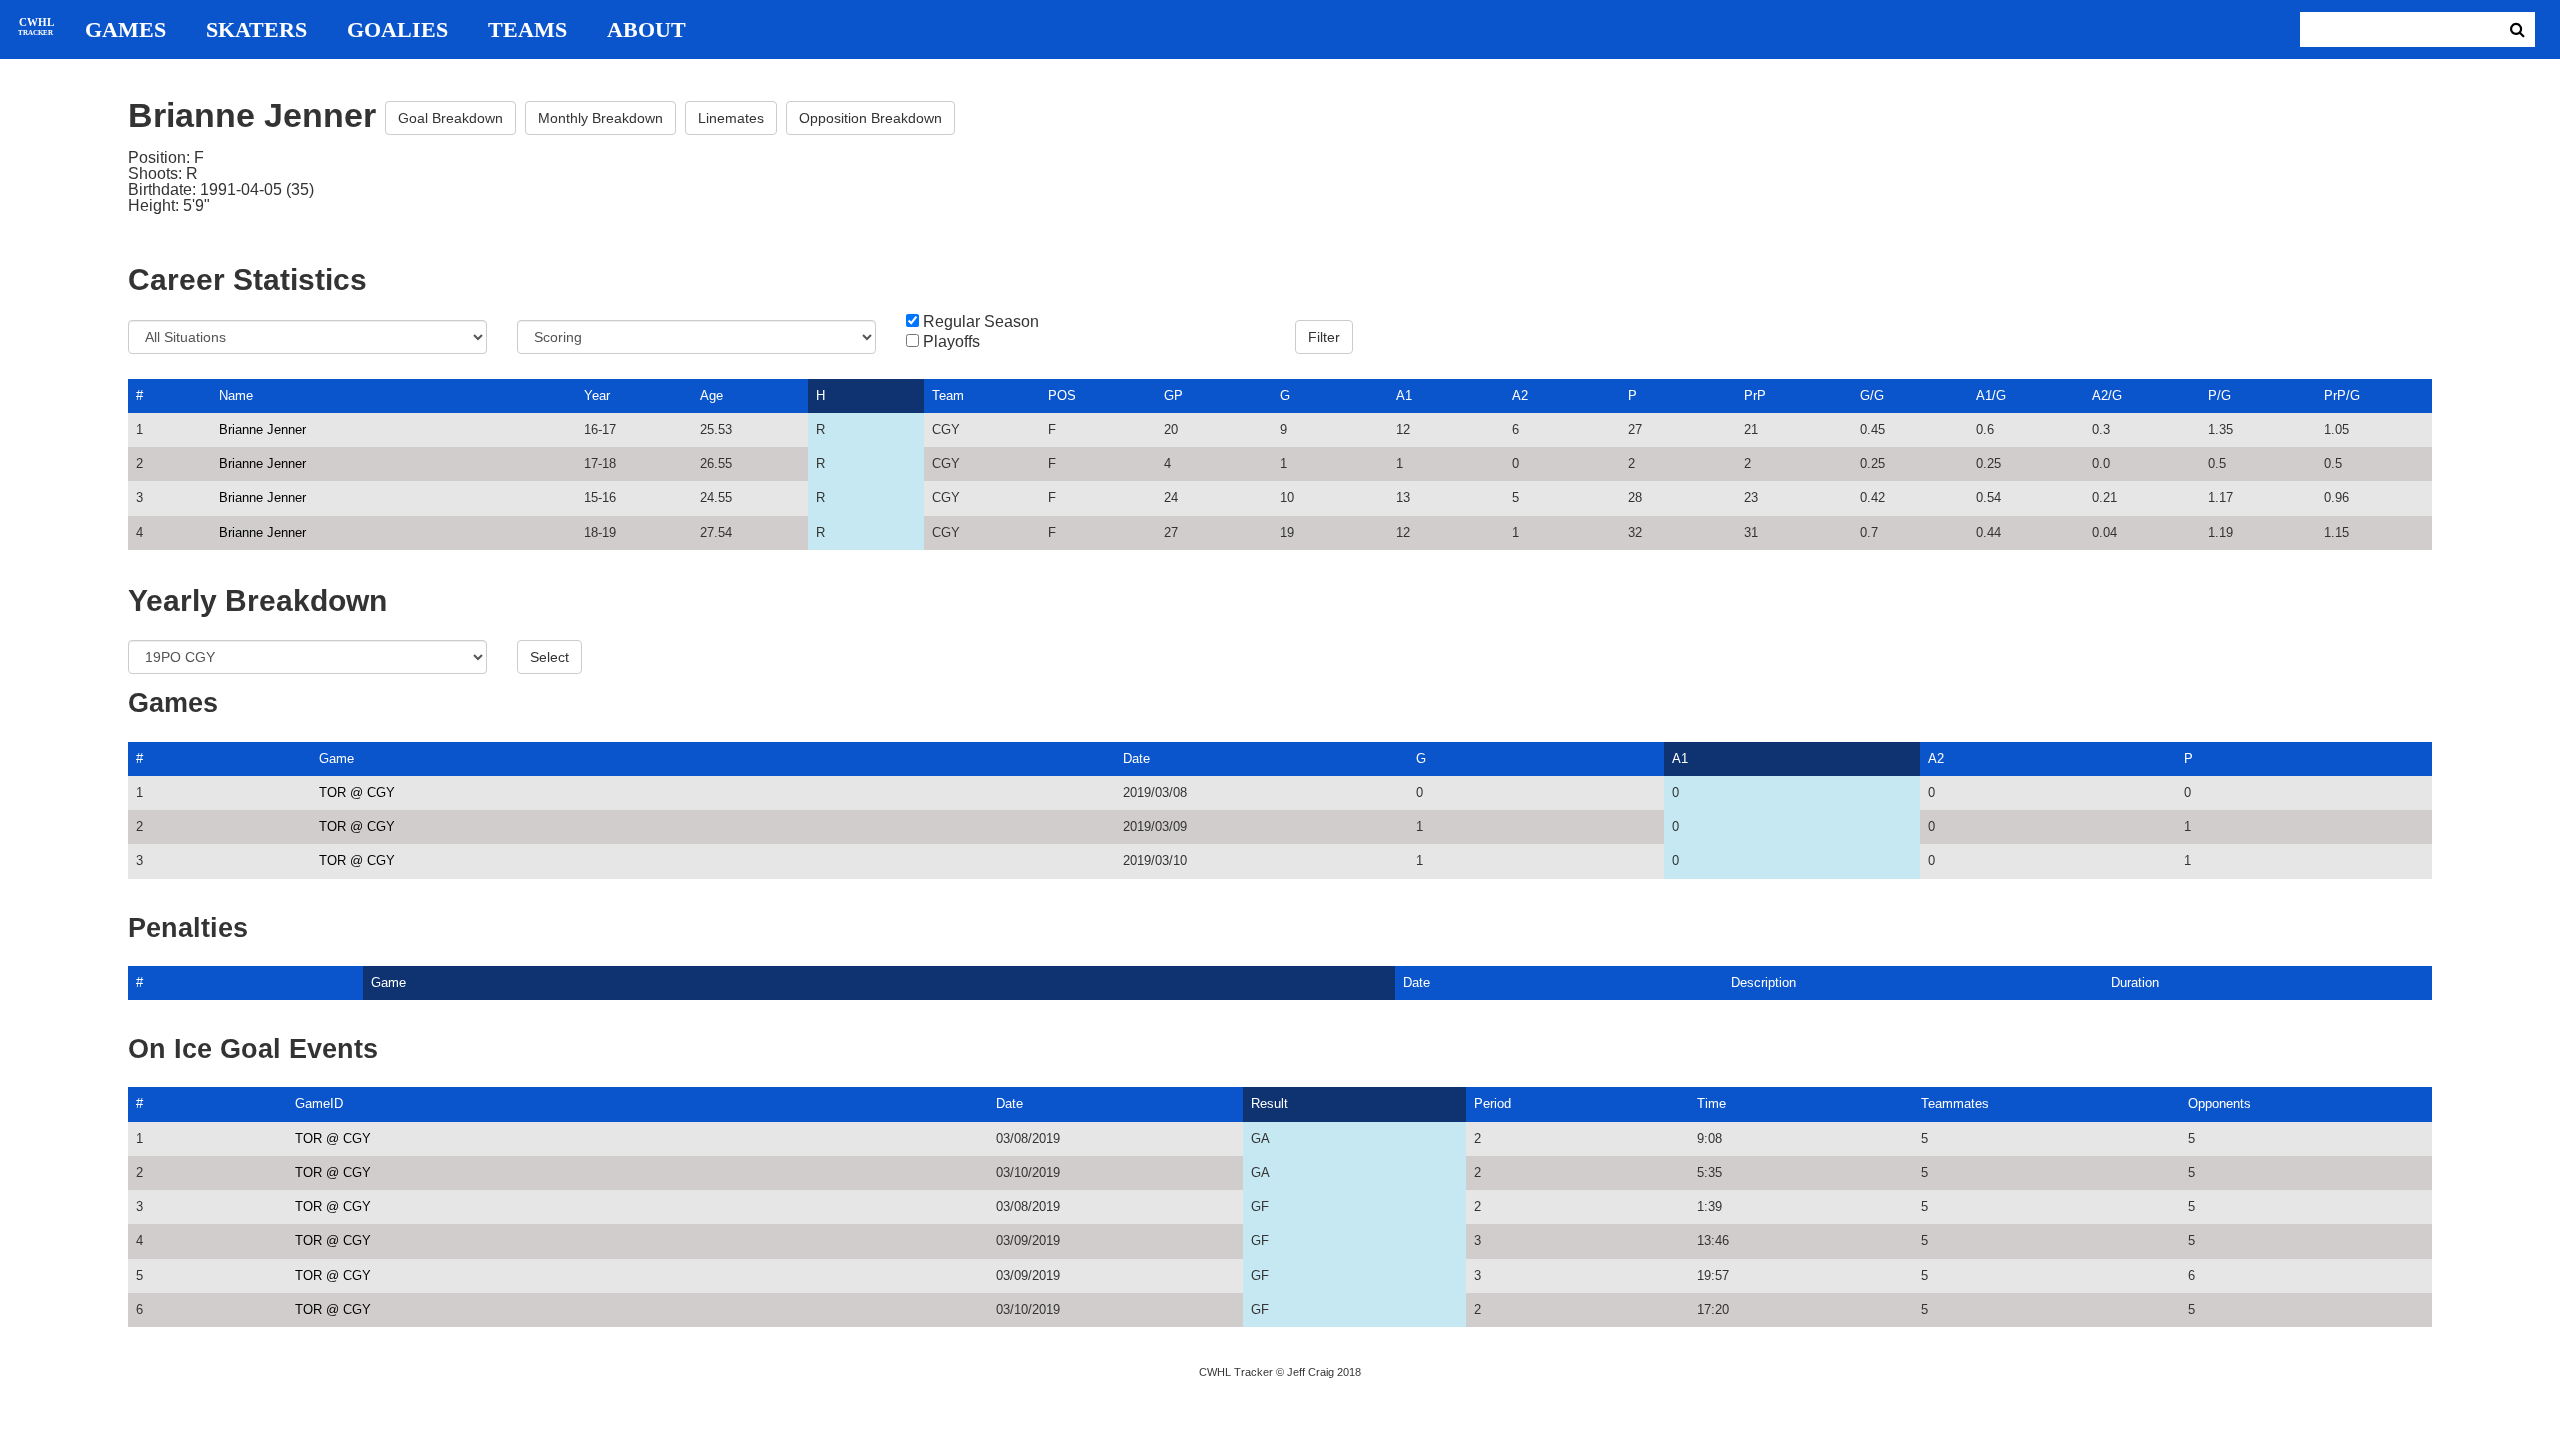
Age (711, 395)
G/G (1872, 395)
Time (1711, 1103)
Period (1492, 1103)
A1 (1404, 395)
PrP (1755, 395)
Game (336, 758)
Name (236, 395)
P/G (2219, 395)
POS (1062, 395)
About (646, 30)
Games (125, 30)
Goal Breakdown (450, 118)
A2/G (2107, 395)
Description (1763, 982)
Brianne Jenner (262, 429)
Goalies (397, 30)
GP (1173, 395)
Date (1136, 758)
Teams (527, 30)
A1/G (1991, 395)
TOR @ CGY (357, 792)
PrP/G (2342, 395)
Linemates (731, 118)
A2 (1520, 395)
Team (948, 395)
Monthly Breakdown (600, 118)
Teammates (1955, 1103)
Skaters (256, 30)
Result (1269, 1103)
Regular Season (981, 322)
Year (597, 395)
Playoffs (951, 342)
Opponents (2219, 1103)
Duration (2135, 982)
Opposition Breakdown (870, 118)
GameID (319, 1103)
